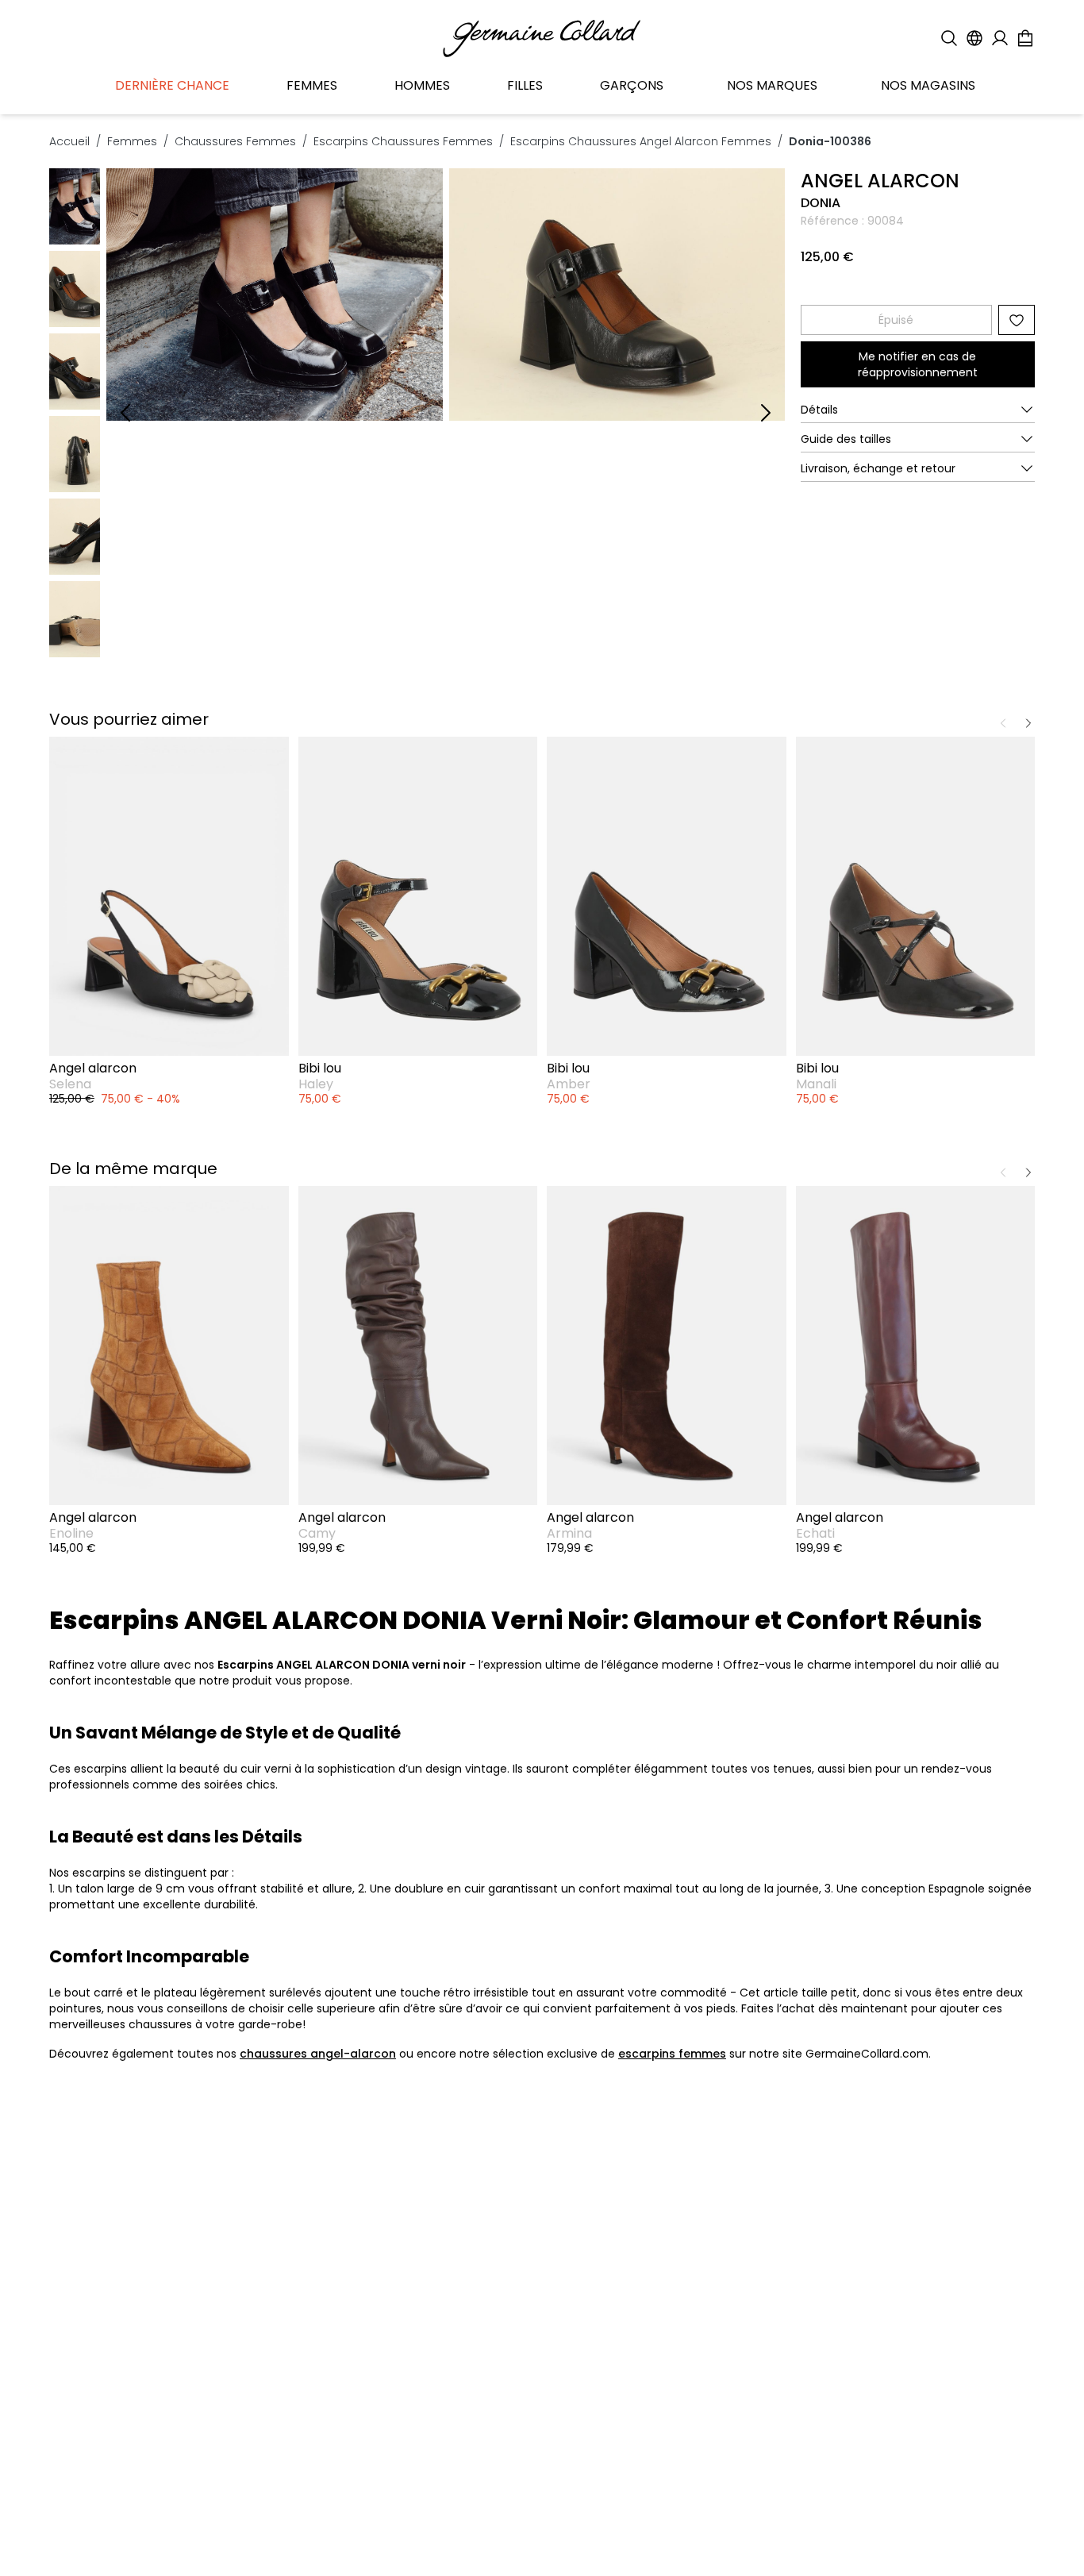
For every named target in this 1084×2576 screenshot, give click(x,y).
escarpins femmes (672, 2054)
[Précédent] (125, 413)
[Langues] (974, 38)
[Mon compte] (1000, 38)
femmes (132, 141)
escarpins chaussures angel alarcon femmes (641, 141)
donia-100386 (830, 141)
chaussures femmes (235, 141)
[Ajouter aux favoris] (1017, 320)
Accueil (69, 141)
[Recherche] (949, 38)
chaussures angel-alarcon (318, 2054)
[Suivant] (766, 413)
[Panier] (1025, 38)
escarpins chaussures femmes (403, 141)
